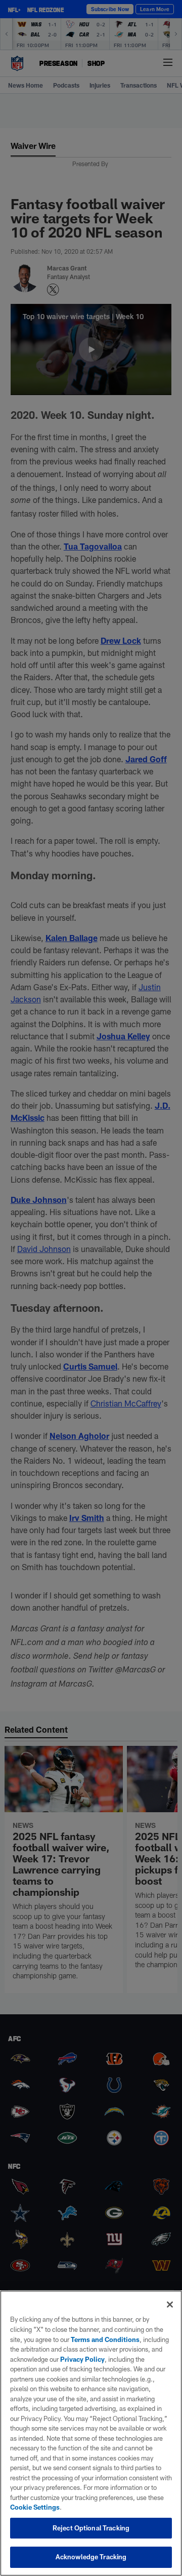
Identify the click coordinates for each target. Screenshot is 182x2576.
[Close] (170, 2305)
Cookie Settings (35, 2507)
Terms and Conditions (105, 2339)
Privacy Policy (82, 2359)
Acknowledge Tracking (91, 2557)
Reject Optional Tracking (91, 2528)
